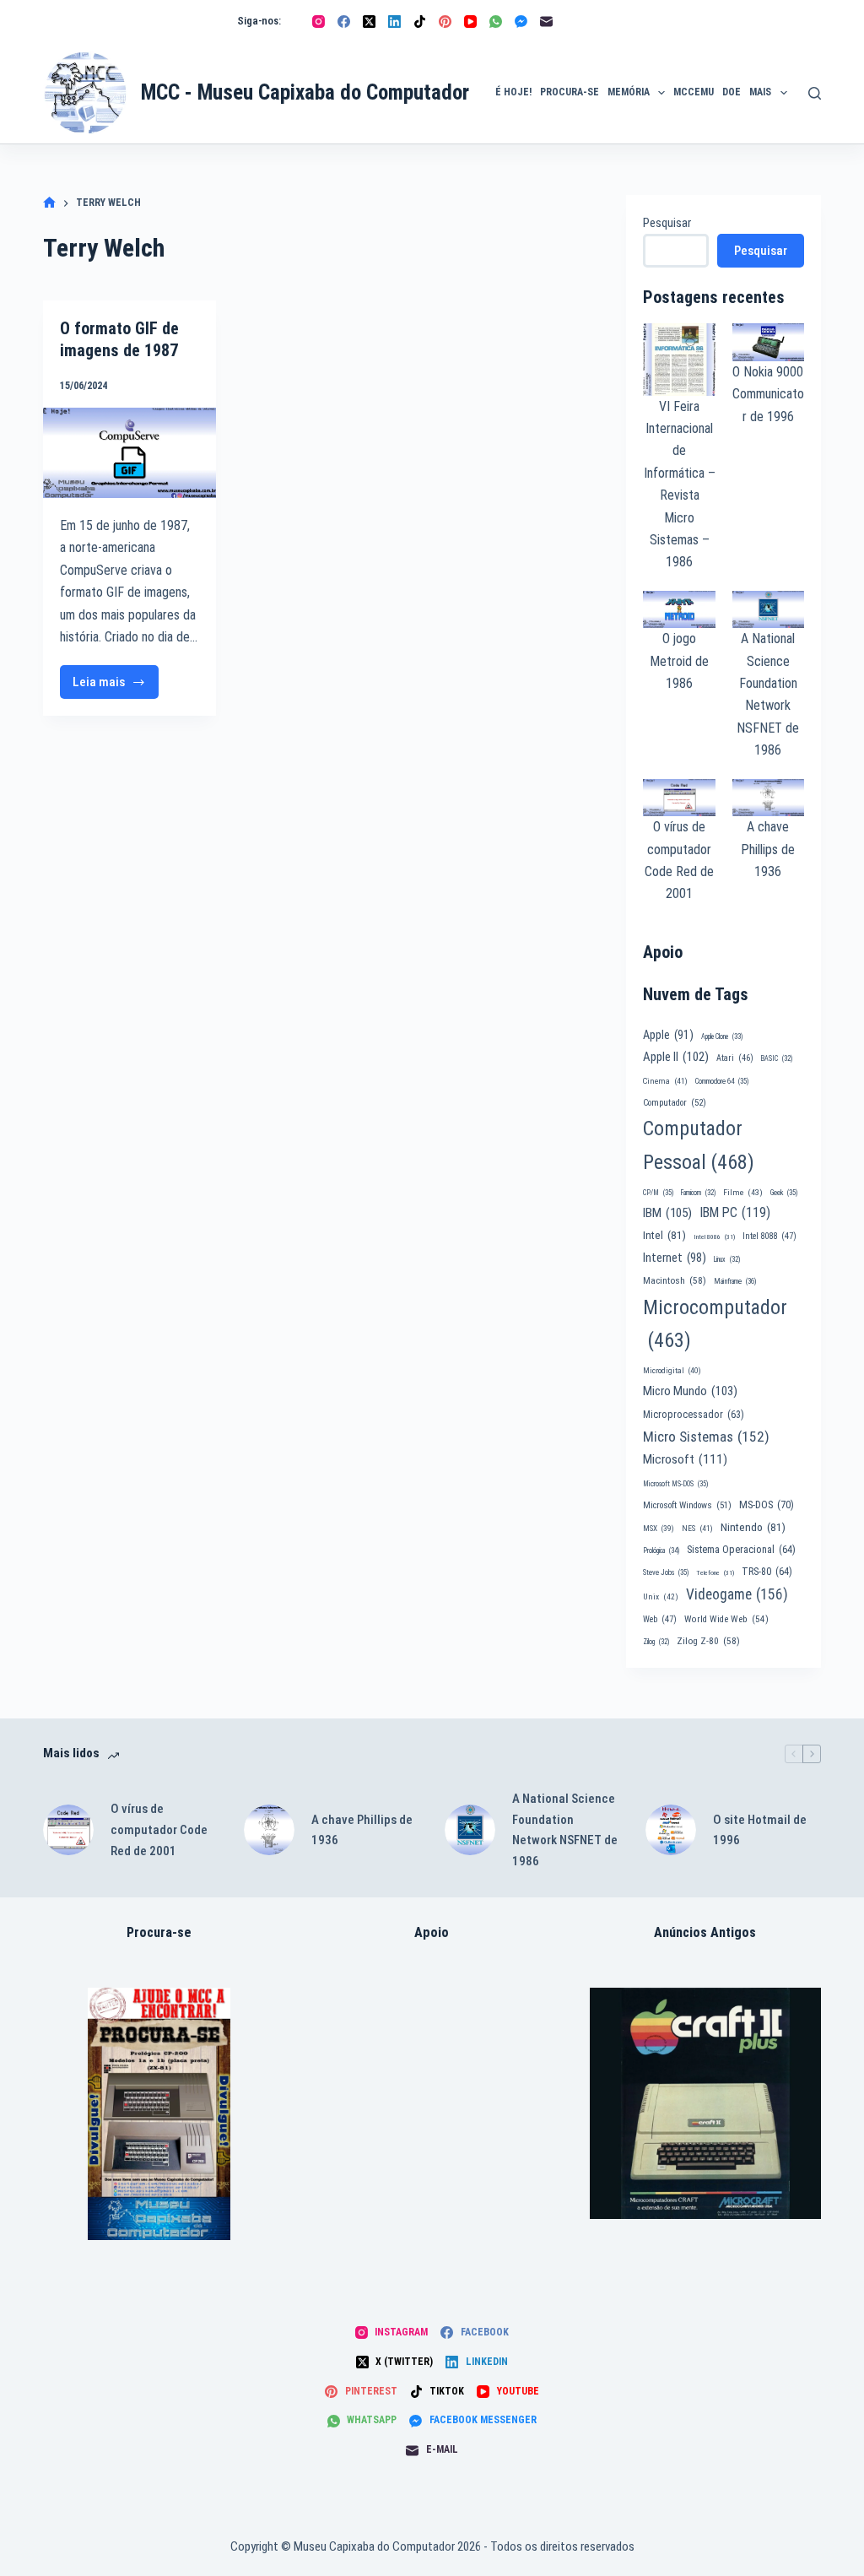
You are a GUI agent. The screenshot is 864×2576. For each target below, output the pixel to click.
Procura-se (570, 92)
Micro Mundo (690, 1391)
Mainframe (735, 1281)
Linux (727, 1259)
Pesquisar (667, 223)
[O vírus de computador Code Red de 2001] (68, 1830)
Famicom (698, 1193)
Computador (675, 1103)
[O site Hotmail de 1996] (671, 1830)
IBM (667, 1213)
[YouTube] (470, 22)
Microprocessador (694, 1415)
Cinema (665, 1081)
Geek (784, 1193)
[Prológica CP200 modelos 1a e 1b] (159, 2114)
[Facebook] (344, 22)
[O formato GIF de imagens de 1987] (130, 453)
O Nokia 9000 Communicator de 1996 (768, 394)
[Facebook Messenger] (521, 22)
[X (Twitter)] (369, 22)
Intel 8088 (769, 1236)
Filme (743, 1192)
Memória (629, 92)
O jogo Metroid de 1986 (679, 661)
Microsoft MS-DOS (675, 1484)
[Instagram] (319, 22)
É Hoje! (513, 92)
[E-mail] (546, 22)
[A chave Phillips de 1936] (269, 1830)
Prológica (661, 1550)
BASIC (777, 1058)
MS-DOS (767, 1504)
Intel (664, 1235)
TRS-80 (767, 1572)
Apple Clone (722, 1036)
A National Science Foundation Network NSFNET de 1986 (565, 1830)
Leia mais (114, 687)
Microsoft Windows (687, 1505)
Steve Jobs (666, 1572)
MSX (659, 1528)
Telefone (715, 1573)
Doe (732, 92)
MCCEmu (694, 92)
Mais (760, 92)
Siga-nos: (259, 21)
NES (697, 1528)
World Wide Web (726, 1619)
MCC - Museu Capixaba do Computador (305, 92)
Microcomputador (715, 1324)
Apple (668, 1035)
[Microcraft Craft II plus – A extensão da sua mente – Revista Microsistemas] (705, 2103)
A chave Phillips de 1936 (768, 849)
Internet (675, 1258)
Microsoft (685, 1459)
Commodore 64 (722, 1081)
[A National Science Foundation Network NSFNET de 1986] (470, 1830)
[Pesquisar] (815, 93)
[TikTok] (420, 22)
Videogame (737, 1594)
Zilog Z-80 (708, 1641)
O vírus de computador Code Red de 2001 (159, 1830)
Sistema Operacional (741, 1550)
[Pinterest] (445, 22)
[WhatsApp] (496, 22)
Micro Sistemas (706, 1437)
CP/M (658, 1193)
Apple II (676, 1057)
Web (660, 1619)
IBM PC (735, 1212)
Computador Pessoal (699, 1145)
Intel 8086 (714, 1237)
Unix (661, 1596)
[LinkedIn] (394, 22)
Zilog (656, 1642)
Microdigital (672, 1370)
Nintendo (753, 1527)
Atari (735, 1058)
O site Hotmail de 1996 (760, 1830)
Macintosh (675, 1280)
